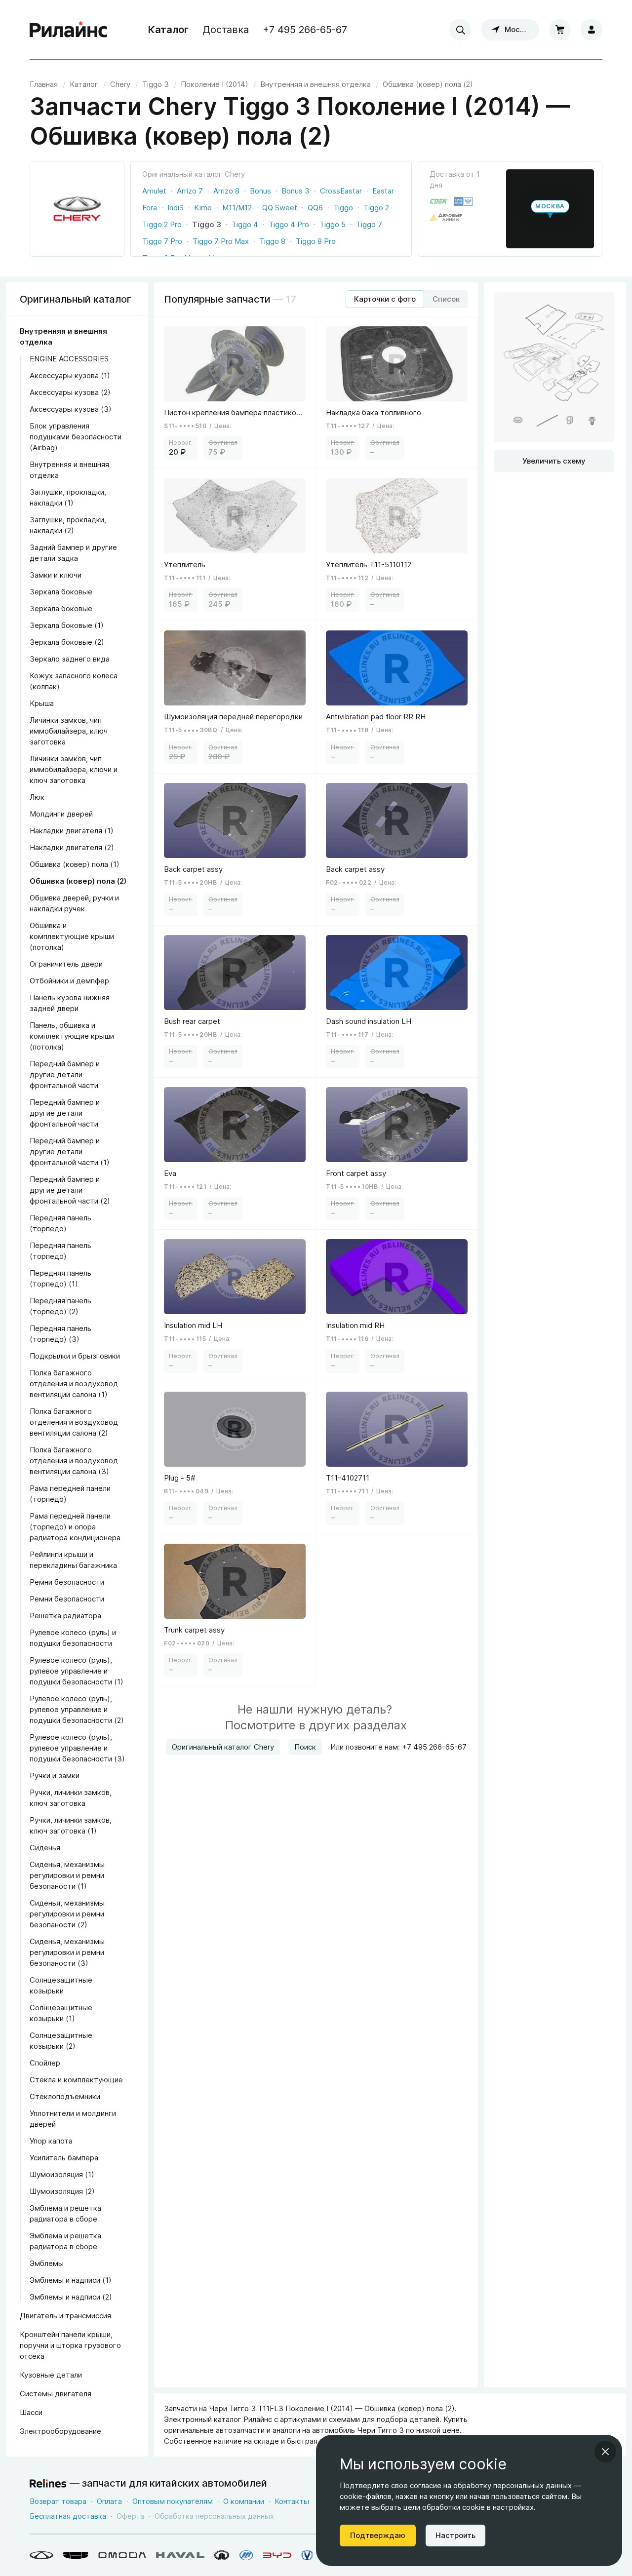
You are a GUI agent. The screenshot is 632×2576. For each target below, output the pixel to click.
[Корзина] (560, 30)
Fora (150, 208)
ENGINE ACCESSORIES (69, 359)
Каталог (168, 30)
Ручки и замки (55, 1776)
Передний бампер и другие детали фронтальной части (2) (70, 1190)
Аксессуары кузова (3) (71, 409)
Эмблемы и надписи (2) (71, 2297)
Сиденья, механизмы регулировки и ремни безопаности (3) (67, 1952)
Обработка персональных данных (214, 2516)
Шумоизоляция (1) (62, 2174)
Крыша (42, 703)
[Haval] (180, 2555)
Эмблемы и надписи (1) (71, 2280)
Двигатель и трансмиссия (65, 2316)
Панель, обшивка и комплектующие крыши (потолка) (72, 1036)
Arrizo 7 (190, 191)
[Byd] (277, 2555)
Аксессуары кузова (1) (70, 375)
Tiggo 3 (207, 224)
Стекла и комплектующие (76, 2080)
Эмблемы (47, 2263)
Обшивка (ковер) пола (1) (75, 864)
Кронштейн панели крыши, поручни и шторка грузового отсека (70, 2345)
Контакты (292, 2501)
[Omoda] (122, 2555)
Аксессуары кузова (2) (70, 392)
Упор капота (51, 2141)
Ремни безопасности (67, 1582)
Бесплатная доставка (68, 2516)
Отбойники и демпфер (69, 981)
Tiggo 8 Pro (316, 241)
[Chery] (41, 2555)
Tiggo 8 (272, 241)
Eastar (383, 191)
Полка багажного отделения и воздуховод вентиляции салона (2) (74, 1422)
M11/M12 (237, 208)
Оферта (130, 2516)
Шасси (31, 2412)
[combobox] (460, 30)
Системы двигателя (56, 2394)
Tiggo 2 (376, 208)
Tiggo (343, 208)
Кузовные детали (51, 2375)
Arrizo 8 (226, 191)
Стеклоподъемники (65, 2096)
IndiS (176, 208)
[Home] (69, 30)
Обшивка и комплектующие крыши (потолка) (72, 936)
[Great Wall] (222, 2555)
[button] (550, 209)
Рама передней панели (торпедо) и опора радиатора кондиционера (75, 1527)
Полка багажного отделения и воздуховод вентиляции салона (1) (74, 1384)
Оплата (109, 2501)
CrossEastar (341, 191)
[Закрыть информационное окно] (605, 2452)
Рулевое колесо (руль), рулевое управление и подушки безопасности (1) (77, 1671)
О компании (244, 2501)
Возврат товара (58, 2501)
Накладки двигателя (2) (72, 847)
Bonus (260, 191)
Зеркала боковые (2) (67, 642)
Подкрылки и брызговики (75, 1356)
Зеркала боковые (61, 592)
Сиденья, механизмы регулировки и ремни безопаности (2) (67, 1914)
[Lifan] (246, 2555)
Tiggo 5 (333, 224)
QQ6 (315, 208)
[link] (120, 84)
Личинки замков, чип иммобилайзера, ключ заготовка (69, 731)
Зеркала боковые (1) (67, 625)
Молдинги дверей (61, 814)
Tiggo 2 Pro (162, 224)
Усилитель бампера (64, 2158)
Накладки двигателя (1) (72, 831)
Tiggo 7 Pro (162, 241)
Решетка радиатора (65, 1616)
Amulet (154, 191)
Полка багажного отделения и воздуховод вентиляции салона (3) (74, 1461)
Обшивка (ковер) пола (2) (78, 881)
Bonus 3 (296, 191)
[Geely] (76, 2555)
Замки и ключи (56, 575)
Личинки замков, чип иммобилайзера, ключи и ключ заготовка (74, 769)
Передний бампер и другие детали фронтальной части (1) (70, 1151)
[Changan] (307, 2555)
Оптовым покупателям (173, 2501)
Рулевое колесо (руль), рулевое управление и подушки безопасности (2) (77, 1709)
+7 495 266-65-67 (305, 30)
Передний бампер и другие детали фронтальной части (65, 1074)
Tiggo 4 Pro (289, 224)
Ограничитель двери (66, 964)
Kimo (203, 208)
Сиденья (45, 1848)
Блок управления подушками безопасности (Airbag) (76, 437)
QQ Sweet (280, 208)
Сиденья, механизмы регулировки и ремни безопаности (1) (67, 1875)
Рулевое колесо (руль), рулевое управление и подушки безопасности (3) (77, 1748)
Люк (37, 797)
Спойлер (45, 2063)
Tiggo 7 (369, 224)
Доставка (226, 30)
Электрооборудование (60, 2431)
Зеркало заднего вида (70, 659)
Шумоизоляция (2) (62, 2191)
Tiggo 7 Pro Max (221, 241)
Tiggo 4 (245, 224)
